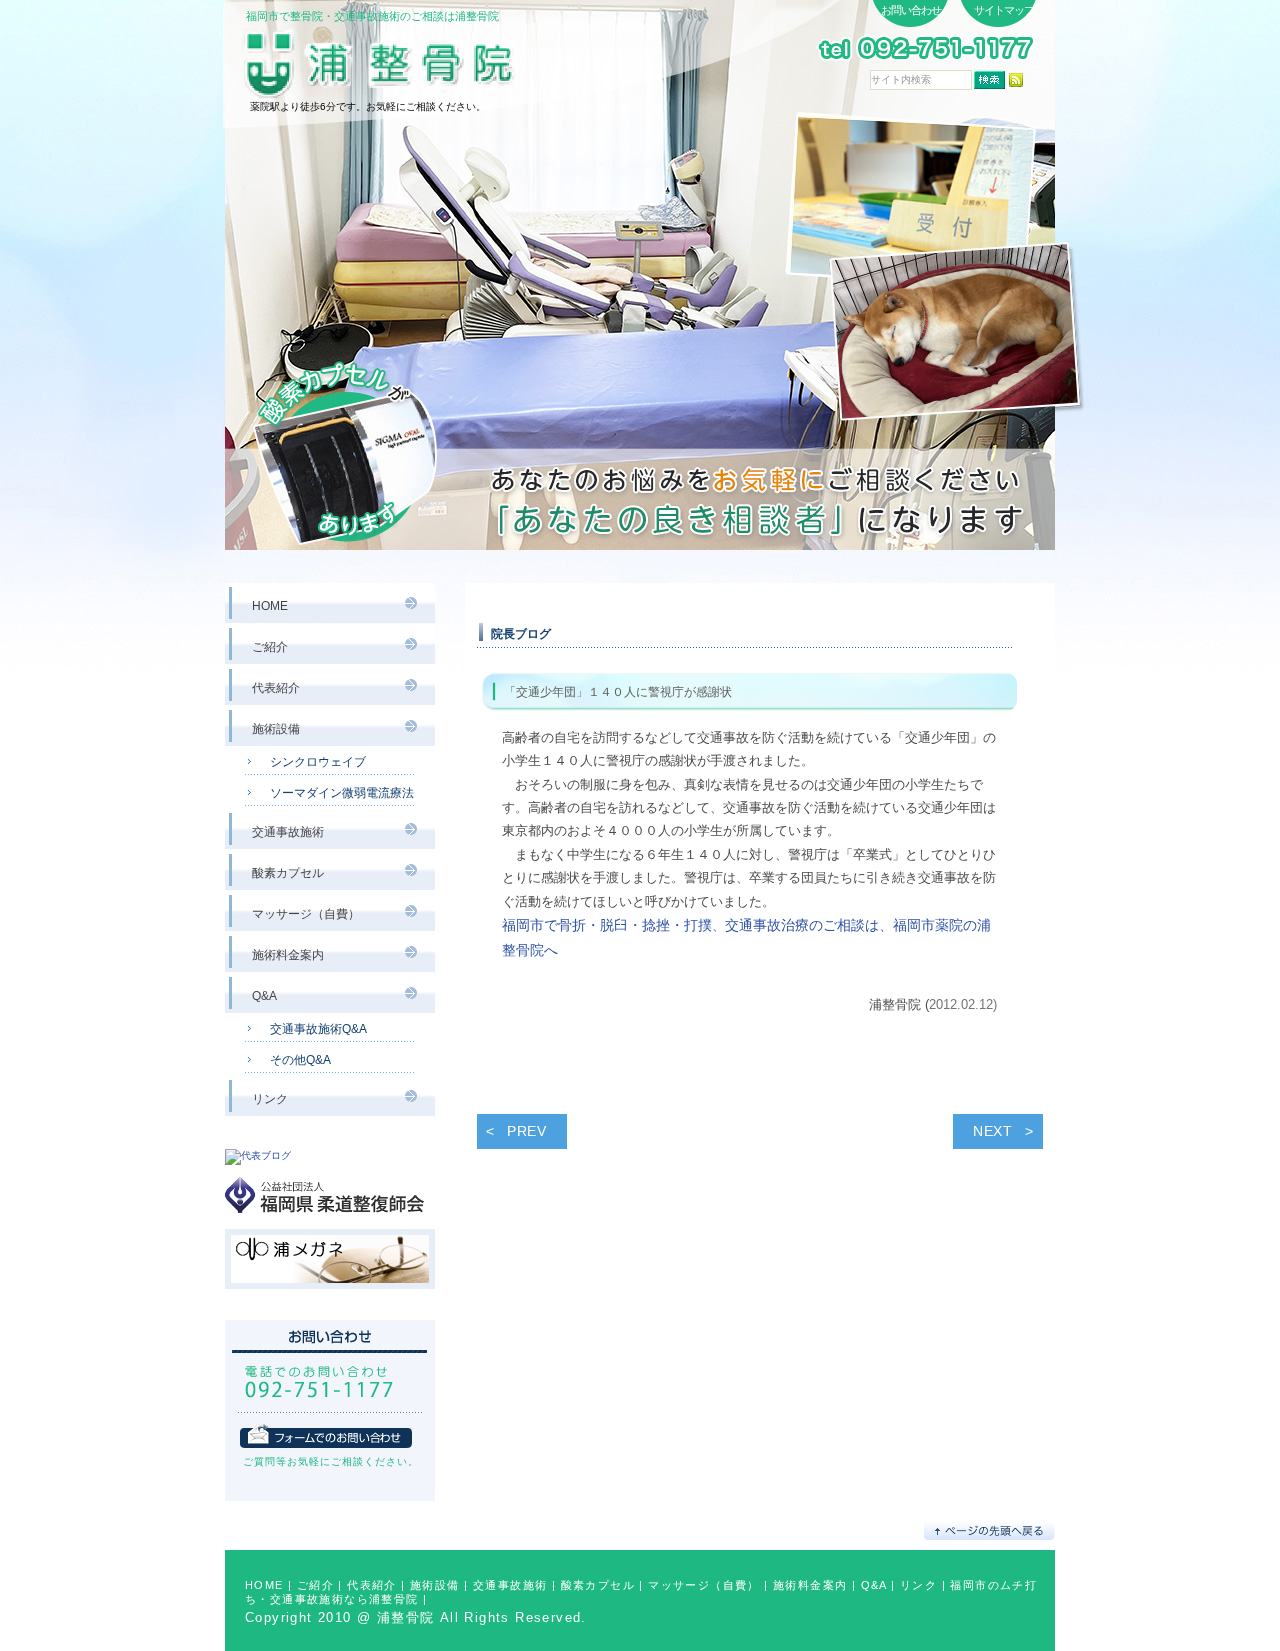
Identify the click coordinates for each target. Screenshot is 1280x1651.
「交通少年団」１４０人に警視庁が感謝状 (618, 692)
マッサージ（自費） (704, 1585)
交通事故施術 (510, 1585)
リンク (918, 1585)
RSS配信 (1016, 80)
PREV (527, 1131)
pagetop (989, 1530)
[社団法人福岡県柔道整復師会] (330, 1221)
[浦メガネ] (330, 1297)
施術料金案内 (810, 1585)
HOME (264, 1585)
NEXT (993, 1131)
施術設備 (435, 1585)
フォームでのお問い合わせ (326, 1435)
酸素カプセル (598, 1585)
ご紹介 (315, 1585)
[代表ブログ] (258, 1155)
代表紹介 (372, 1585)
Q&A (874, 1585)
